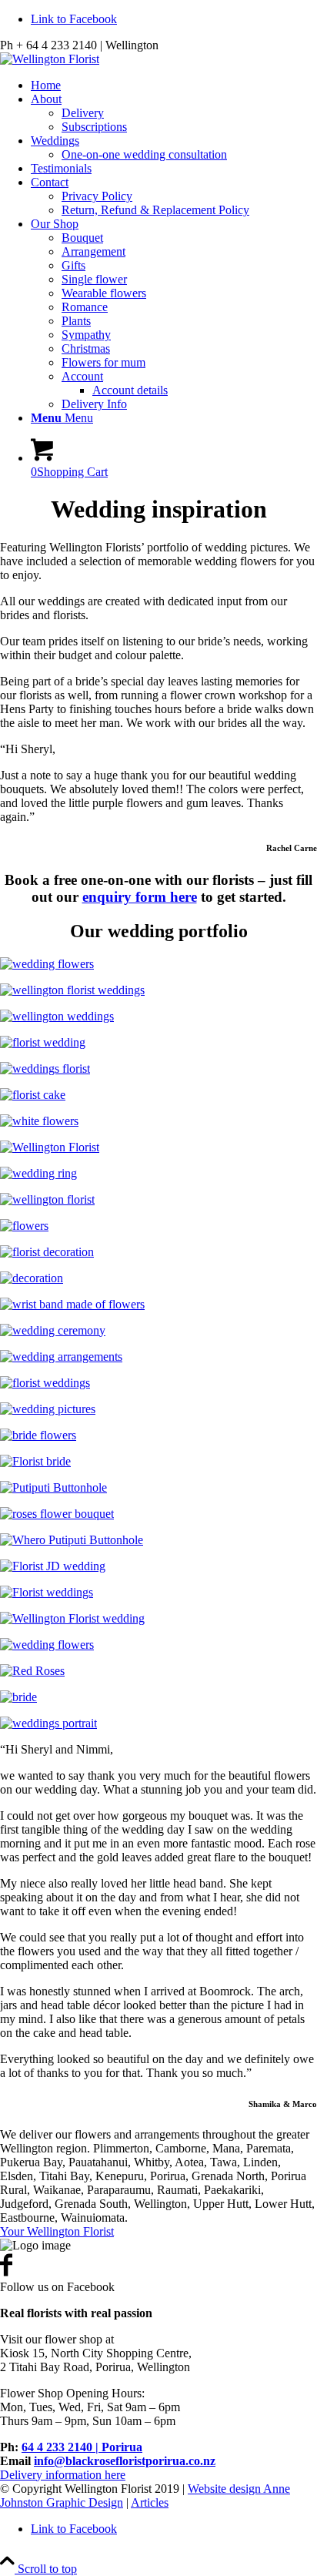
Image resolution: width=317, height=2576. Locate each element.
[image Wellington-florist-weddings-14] (158, 1409)
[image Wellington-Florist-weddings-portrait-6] (158, 1593)
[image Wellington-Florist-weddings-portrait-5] (158, 1697)
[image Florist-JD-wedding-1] (158, 1566)
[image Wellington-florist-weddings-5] (158, 1514)
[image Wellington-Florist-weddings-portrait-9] (158, 1723)
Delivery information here (63, 2475)
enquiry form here (140, 897)
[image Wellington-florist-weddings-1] (158, 964)
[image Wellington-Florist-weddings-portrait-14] (158, 1435)
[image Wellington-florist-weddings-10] (158, 1357)
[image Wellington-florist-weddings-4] (158, 1069)
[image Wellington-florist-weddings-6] (158, 1121)
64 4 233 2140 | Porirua (82, 2447)
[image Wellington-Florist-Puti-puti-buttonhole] (158, 1488)
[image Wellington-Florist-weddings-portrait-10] (158, 1645)
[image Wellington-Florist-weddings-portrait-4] (158, 1619)
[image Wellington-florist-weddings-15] (158, 1671)
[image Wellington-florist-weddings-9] (158, 1278)
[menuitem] (174, 85)
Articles (150, 2502)
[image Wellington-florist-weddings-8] (158, 1200)
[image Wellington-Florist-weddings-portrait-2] (158, 1462)
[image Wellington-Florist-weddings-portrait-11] (158, 1226)
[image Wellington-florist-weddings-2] (158, 1017)
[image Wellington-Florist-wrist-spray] (158, 1305)
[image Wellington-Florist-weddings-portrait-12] (158, 1252)
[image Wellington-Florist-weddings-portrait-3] (158, 1147)
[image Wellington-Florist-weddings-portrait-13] (158, 1095)
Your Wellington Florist (57, 2231)
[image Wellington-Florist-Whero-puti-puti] (158, 1540)
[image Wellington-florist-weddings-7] (158, 1174)
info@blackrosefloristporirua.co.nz (125, 2461)
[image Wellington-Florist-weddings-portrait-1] (158, 1043)
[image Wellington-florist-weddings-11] (158, 1331)
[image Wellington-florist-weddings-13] (158, 1383)
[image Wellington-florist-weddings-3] (158, 990)
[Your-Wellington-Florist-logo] (50, 59)
